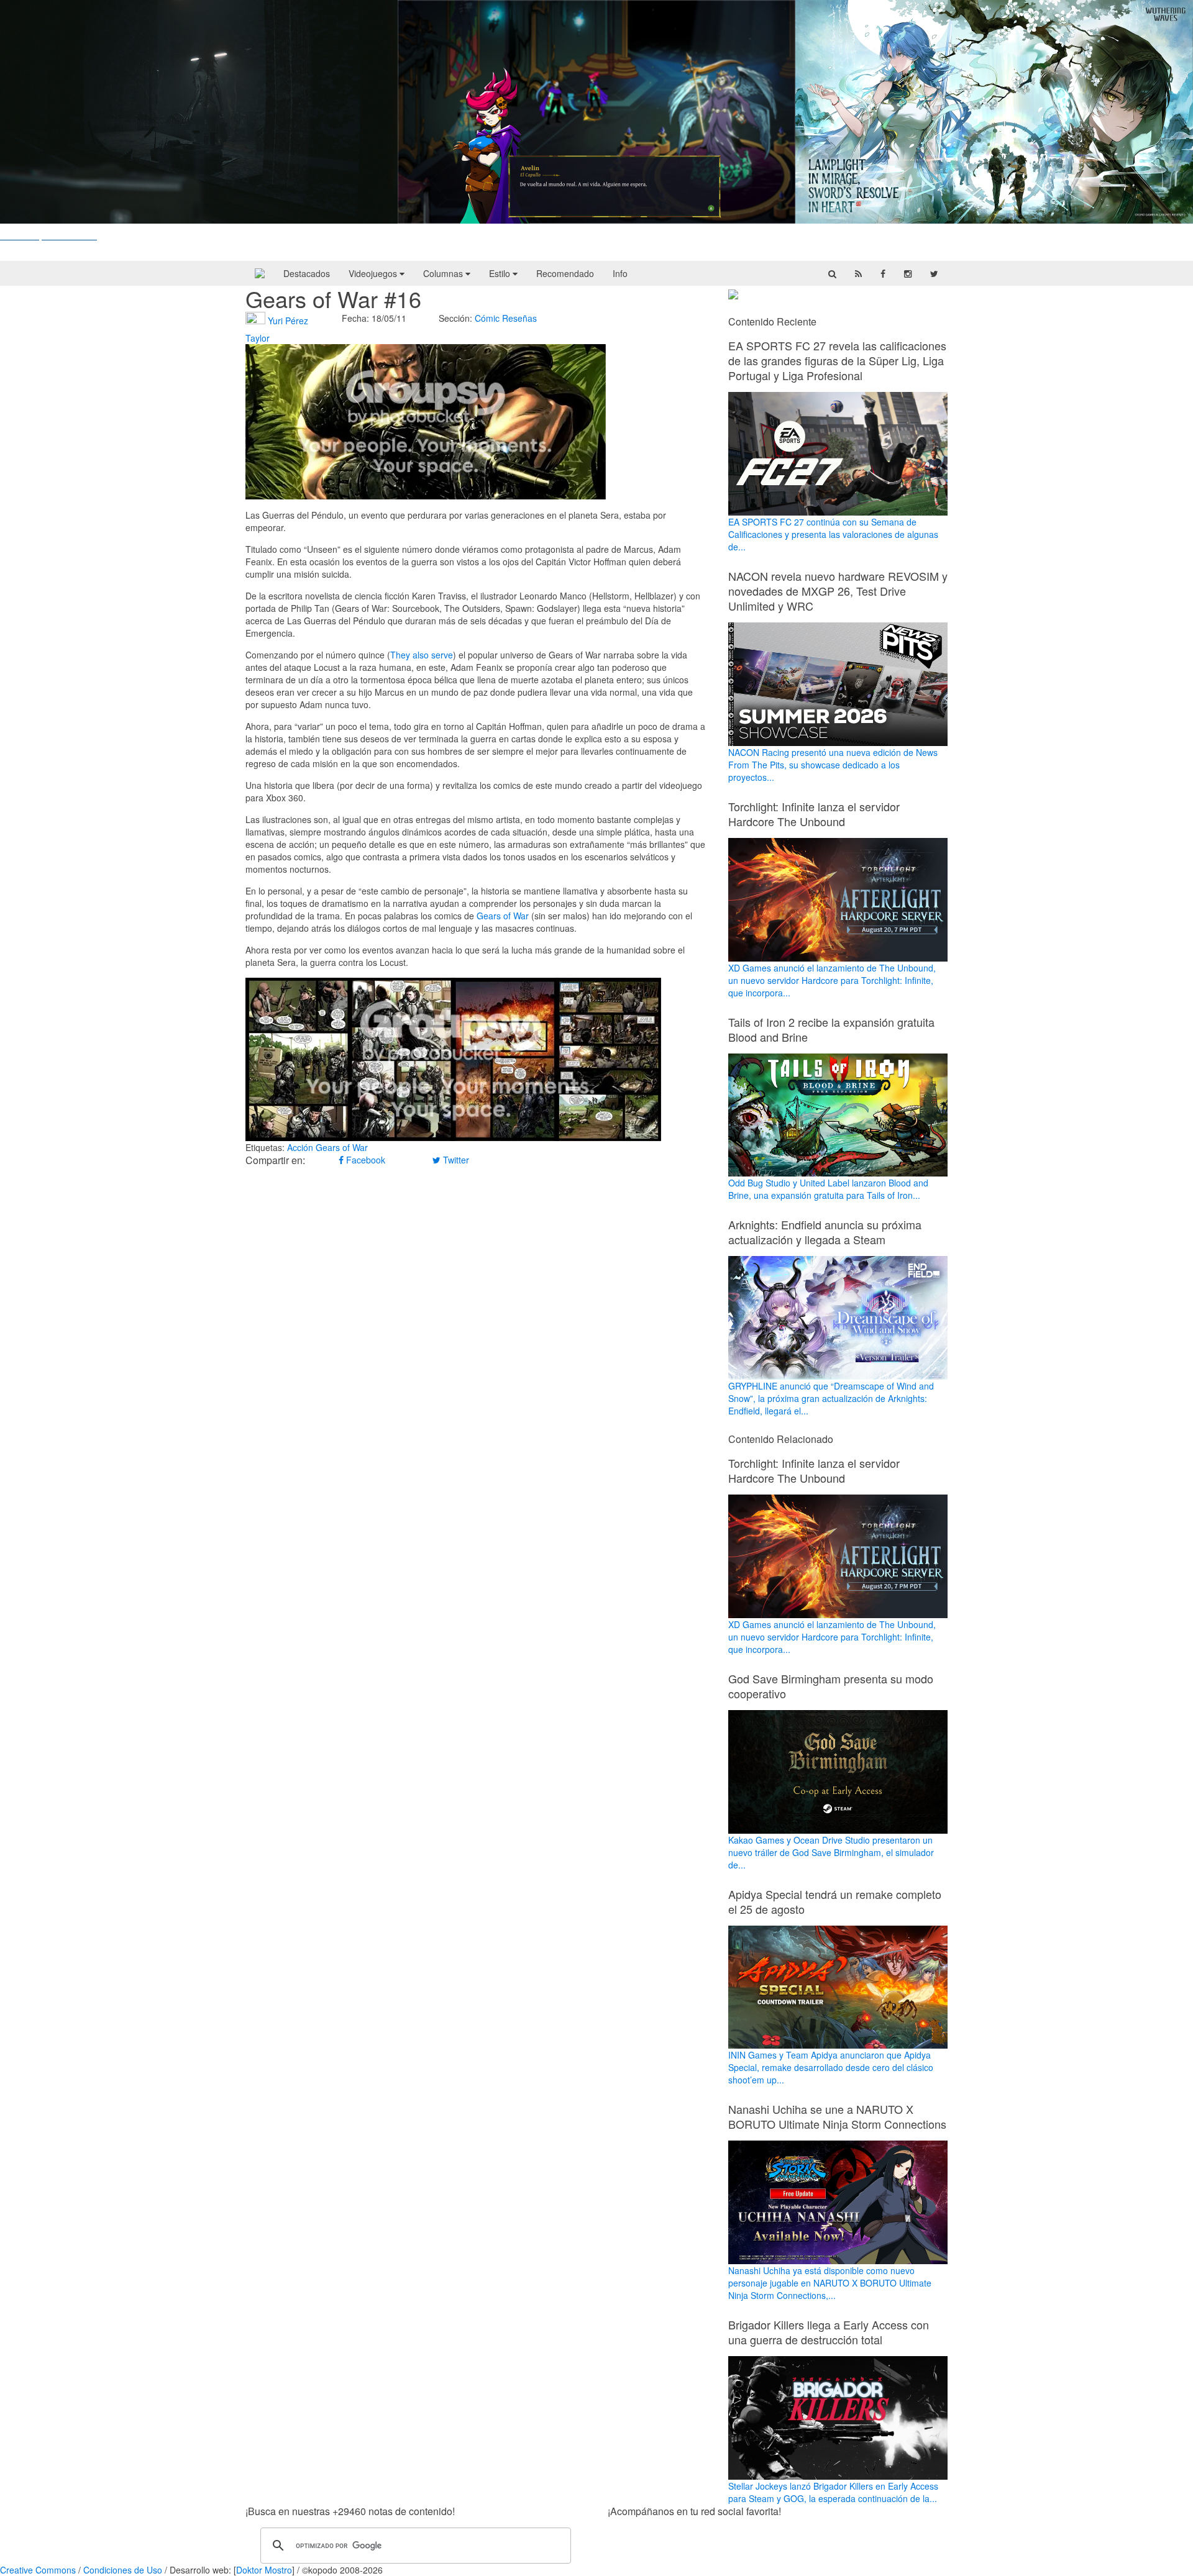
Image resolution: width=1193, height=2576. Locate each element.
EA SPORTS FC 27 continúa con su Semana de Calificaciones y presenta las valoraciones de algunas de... (833, 534)
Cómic (487, 318)
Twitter (455, 1160)
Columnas (444, 273)
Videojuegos (374, 273)
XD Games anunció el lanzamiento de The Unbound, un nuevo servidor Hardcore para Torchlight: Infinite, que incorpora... (832, 980)
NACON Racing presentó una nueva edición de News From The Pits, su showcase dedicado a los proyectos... (833, 765)
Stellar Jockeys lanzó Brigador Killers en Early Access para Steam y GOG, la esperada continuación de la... (833, 2492)
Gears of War (503, 916)
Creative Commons (38, 2570)
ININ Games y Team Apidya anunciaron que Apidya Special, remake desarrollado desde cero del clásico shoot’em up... (831, 2067)
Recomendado (565, 273)
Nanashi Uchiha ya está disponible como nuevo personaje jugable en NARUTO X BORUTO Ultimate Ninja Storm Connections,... (830, 2283)
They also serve (422, 655)
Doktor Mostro (264, 2570)
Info (620, 273)
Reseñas (519, 318)
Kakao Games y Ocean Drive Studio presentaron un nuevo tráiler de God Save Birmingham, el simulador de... (831, 1852)
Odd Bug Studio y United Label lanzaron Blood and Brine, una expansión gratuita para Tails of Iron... (828, 1189)
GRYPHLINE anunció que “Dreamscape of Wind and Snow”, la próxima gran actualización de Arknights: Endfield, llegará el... (831, 1398)
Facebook (364, 1160)
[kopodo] (260, 273)
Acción (300, 1147)
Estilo (501, 273)
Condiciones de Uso (123, 2570)
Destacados (307, 273)
